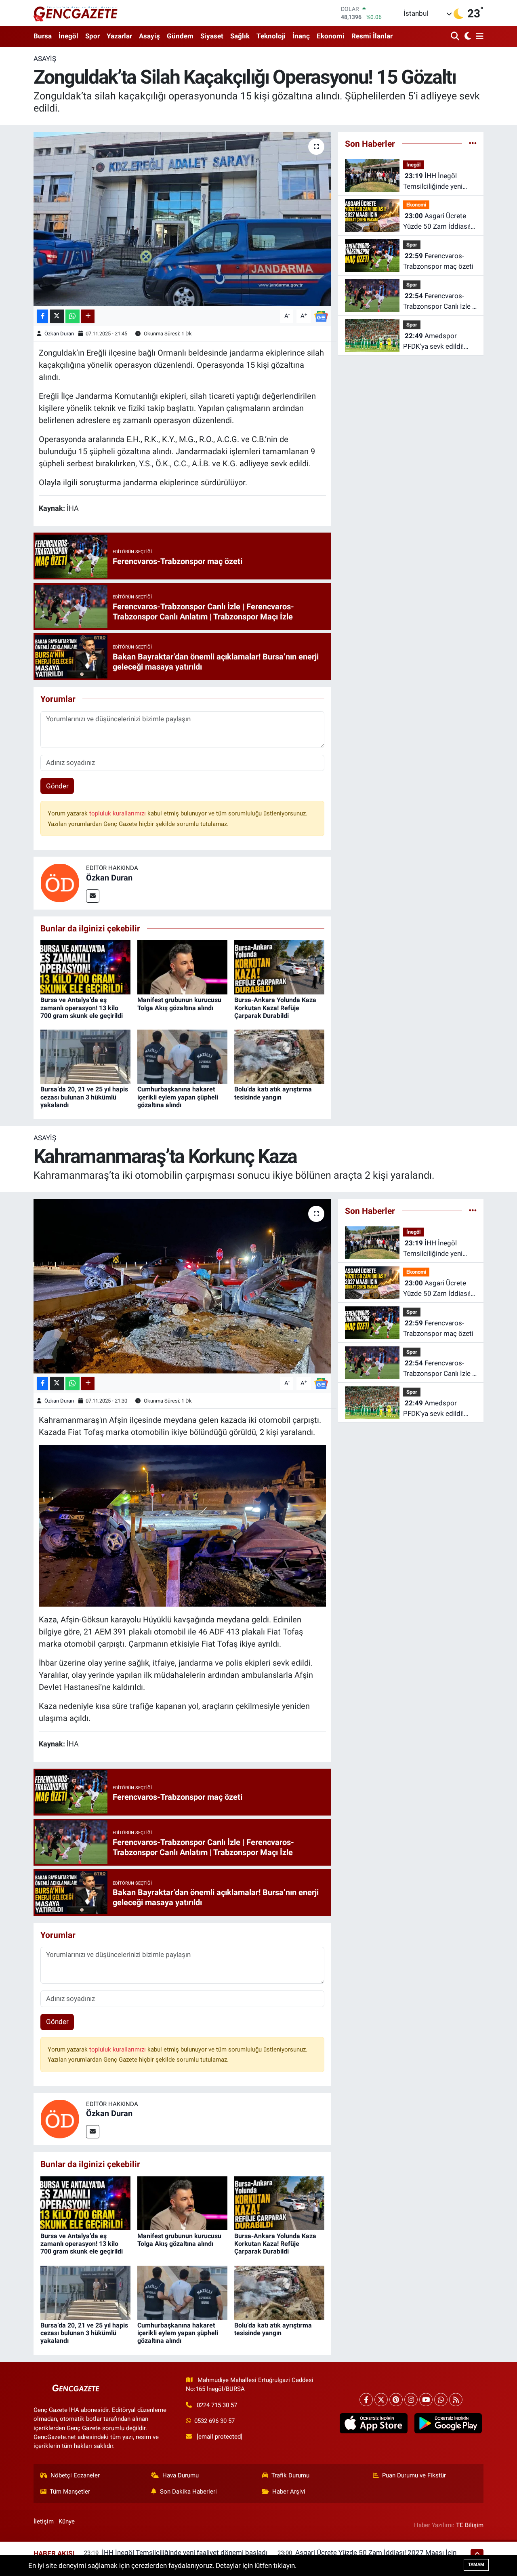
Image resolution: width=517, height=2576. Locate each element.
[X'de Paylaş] (57, 316)
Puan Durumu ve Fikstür (414, 2475)
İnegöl (68, 36)
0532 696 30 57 (214, 2421)
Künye (67, 2521)
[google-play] (448, 2423)
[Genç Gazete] (76, 13)
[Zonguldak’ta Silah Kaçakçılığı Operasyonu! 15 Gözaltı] (182, 219)
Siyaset (212, 36)
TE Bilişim (470, 2525)
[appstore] (374, 2423)
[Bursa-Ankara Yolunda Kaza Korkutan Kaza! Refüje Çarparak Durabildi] (279, 967)
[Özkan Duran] (60, 883)
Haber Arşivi (289, 2492)
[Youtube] (426, 2400)
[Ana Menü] (478, 37)
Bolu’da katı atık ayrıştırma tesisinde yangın (273, 1093)
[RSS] (456, 2400)
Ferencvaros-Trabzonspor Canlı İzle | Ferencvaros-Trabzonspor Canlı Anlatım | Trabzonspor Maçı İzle (438, 302)
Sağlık (240, 36)
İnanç (301, 36)
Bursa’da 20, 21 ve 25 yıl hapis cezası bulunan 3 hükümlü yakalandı (84, 1097)
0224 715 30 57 (217, 2405)
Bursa (43, 36)
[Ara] (456, 37)
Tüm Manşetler (70, 2492)
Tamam (476, 2564)
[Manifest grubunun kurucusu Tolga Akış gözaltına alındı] (182, 967)
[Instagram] (411, 2400)
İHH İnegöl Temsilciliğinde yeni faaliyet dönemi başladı (438, 182)
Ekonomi (331, 36)
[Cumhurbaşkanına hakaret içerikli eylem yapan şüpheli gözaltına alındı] (182, 1056)
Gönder (57, 786)
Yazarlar (119, 36)
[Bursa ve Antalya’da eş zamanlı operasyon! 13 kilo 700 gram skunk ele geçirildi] (85, 967)
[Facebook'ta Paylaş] (42, 316)
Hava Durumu (181, 2475)
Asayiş (149, 36)
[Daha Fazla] (88, 316)
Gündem (180, 36)
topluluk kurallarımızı (118, 813)
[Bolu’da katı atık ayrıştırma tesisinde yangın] (279, 1056)
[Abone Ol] (321, 316)
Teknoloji (271, 36)
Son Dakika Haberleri (188, 2492)
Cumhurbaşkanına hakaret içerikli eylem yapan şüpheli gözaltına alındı (178, 1097)
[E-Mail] (93, 896)
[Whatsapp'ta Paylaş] (73, 316)
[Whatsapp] (441, 2400)
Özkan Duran (59, 334)
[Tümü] (473, 143)
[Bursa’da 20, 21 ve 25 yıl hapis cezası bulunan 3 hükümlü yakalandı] (85, 1056)
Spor (92, 36)
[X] (381, 2400)
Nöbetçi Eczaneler (75, 2475)
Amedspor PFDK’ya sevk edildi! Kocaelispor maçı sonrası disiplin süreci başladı (436, 342)
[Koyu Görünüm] (467, 37)
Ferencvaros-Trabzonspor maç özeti (438, 261)
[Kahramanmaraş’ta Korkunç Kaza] (182, 1286)
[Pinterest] (396, 2400)
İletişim (44, 2521)
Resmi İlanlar (372, 36)
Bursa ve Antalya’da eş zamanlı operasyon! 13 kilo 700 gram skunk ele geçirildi (82, 1008)
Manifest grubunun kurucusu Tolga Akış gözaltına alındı (179, 1004)
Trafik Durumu (290, 2475)
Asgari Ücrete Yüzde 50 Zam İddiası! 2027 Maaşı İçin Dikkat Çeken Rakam (438, 222)
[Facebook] (366, 2400)
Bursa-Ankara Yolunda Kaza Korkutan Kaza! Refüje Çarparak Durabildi (275, 1008)
